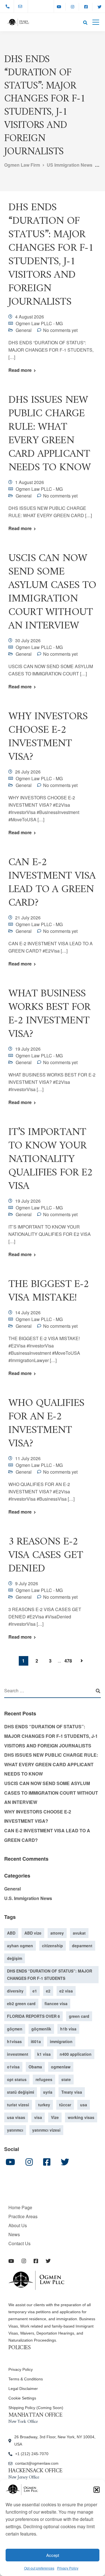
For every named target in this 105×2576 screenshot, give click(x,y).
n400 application (76, 2054)
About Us (18, 2225)
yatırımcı (15, 2130)
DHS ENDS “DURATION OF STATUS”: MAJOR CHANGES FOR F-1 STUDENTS (50, 1975)
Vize (55, 2117)
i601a (36, 2041)
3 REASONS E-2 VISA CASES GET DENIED (46, 1555)
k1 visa (44, 2054)
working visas (81, 2117)
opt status (17, 2079)
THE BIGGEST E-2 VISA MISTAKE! (49, 1291)
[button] (97, 2490)
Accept (53, 2555)
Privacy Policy (68, 2568)
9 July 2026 (27, 1583)
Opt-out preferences (39, 2568)
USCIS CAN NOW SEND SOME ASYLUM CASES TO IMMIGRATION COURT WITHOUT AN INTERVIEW (52, 592)
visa (38, 2117)
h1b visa (68, 2029)
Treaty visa (72, 2092)
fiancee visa (56, 2003)
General (24, 330)
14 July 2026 (28, 1312)
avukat (79, 1933)
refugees (44, 2079)
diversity (15, 1991)
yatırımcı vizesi (46, 2130)
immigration (61, 2041)
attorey (57, 1933)
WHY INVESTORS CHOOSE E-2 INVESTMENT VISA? (48, 737)
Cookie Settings (22, 2398)
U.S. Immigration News (28, 1898)
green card (79, 2016)
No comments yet (60, 330)
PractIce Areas (23, 2216)
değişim (15, 1958)
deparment (82, 1946)
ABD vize (33, 1933)
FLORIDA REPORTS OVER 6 (33, 2016)
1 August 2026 (30, 482)
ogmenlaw (61, 2067)
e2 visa (66, 1991)
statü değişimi (21, 2092)
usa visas (16, 2117)
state (66, 2079)
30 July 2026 (28, 640)
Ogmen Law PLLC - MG (39, 323)
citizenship (53, 1946)
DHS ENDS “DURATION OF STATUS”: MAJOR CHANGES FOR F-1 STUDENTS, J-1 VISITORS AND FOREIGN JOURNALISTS (51, 255)
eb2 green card (21, 2003)
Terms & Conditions (26, 2379)
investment (18, 2054)
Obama (35, 2067)
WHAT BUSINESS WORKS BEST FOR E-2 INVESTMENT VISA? (49, 1014)
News (14, 2234)
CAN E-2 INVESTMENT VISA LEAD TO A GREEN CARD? (52, 883)
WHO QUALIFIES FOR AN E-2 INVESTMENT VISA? (46, 1423)
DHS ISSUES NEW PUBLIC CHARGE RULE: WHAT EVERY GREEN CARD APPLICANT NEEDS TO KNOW (50, 434)
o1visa (13, 2067)
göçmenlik (41, 2029)
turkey (44, 2105)
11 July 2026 (28, 1458)
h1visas (14, 2041)
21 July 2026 (28, 918)
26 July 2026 (28, 772)
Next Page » (82, 1661)
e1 (35, 1991)
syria (48, 2092)
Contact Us (19, 2243)
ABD (11, 1933)
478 (68, 1661)
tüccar (65, 2105)
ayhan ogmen (20, 1946)
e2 (48, 1991)
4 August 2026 (30, 317)
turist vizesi (18, 2105)
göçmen (15, 2029)
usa (84, 2105)
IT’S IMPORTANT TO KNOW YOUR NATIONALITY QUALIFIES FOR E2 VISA (51, 1159)
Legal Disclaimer (23, 2389)
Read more (20, 370)
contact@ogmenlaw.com (37, 2463)
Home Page (20, 2207)
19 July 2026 (28, 1049)
